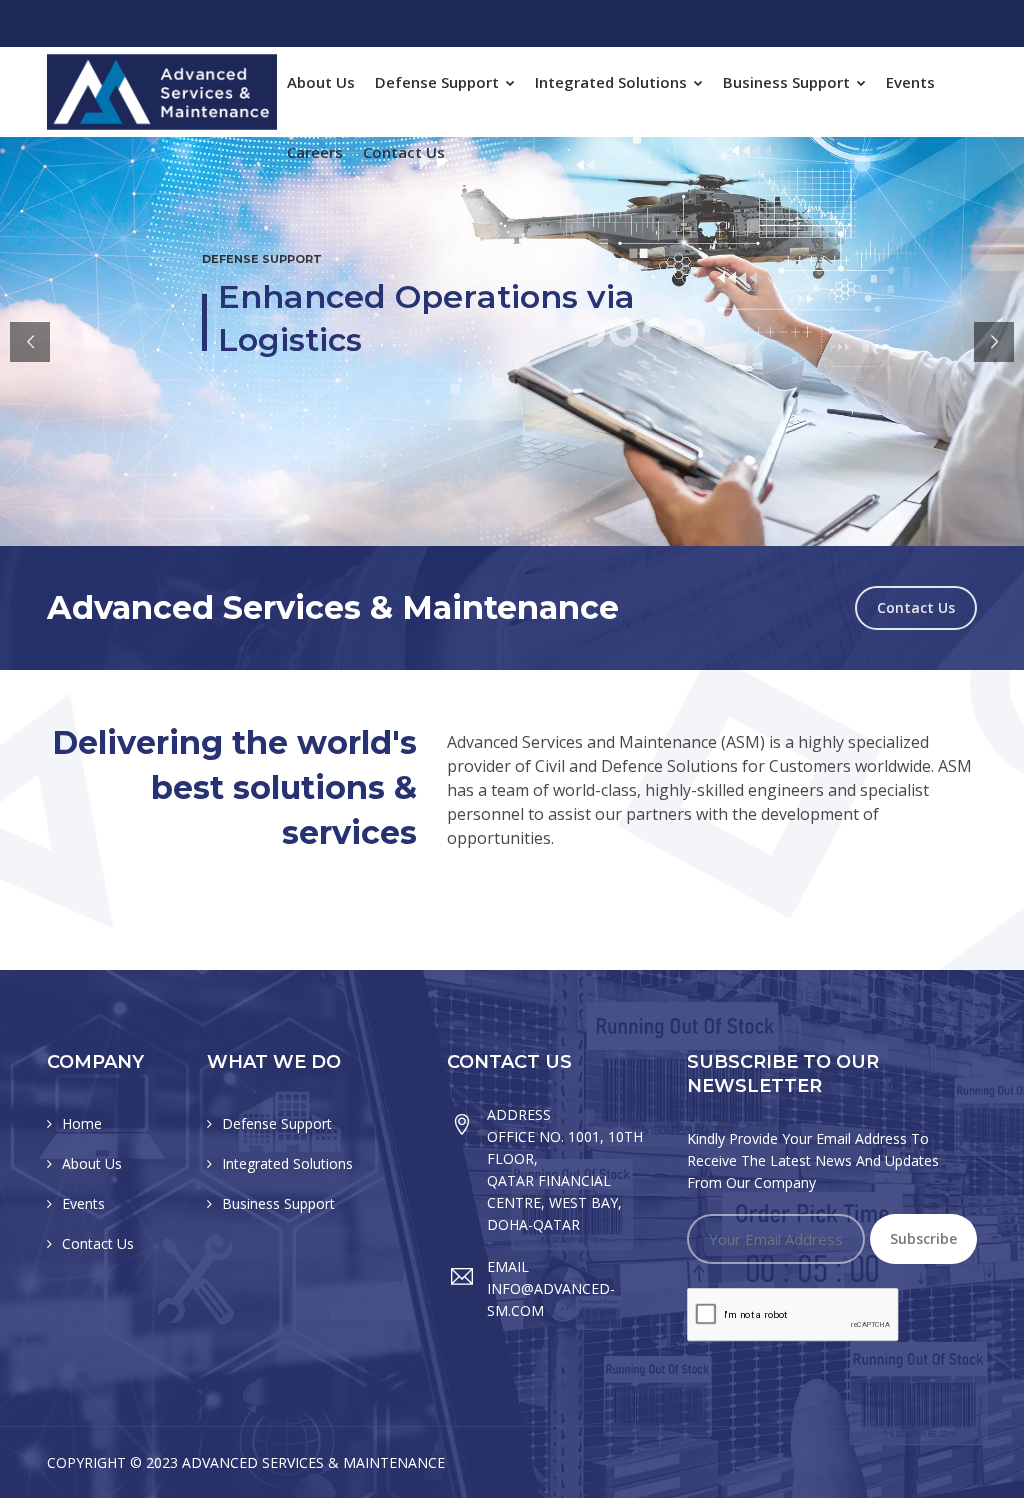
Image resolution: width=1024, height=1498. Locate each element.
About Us (321, 82)
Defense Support (439, 82)
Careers (315, 152)
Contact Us (404, 152)
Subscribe (923, 1238)
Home (82, 1123)
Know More (442, 441)
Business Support (788, 82)
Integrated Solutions (613, 82)
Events (910, 82)
